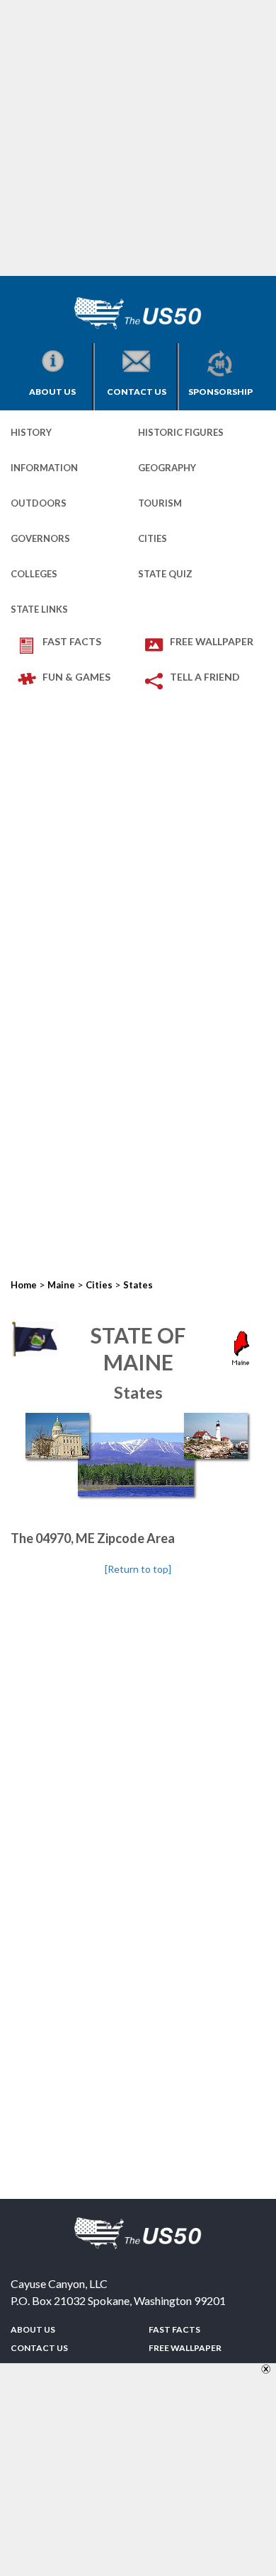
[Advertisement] (138, 138)
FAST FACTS (72, 641)
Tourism (160, 503)
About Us (52, 392)
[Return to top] (138, 1569)
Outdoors (39, 503)
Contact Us (137, 392)
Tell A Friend (205, 677)
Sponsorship (220, 392)
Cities (153, 538)
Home (24, 1285)
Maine (61, 1285)
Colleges (34, 574)
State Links (39, 609)
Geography (167, 468)
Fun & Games (76, 677)
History (31, 432)
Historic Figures (181, 432)
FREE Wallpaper (212, 641)
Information (44, 468)
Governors (40, 538)
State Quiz (165, 574)
